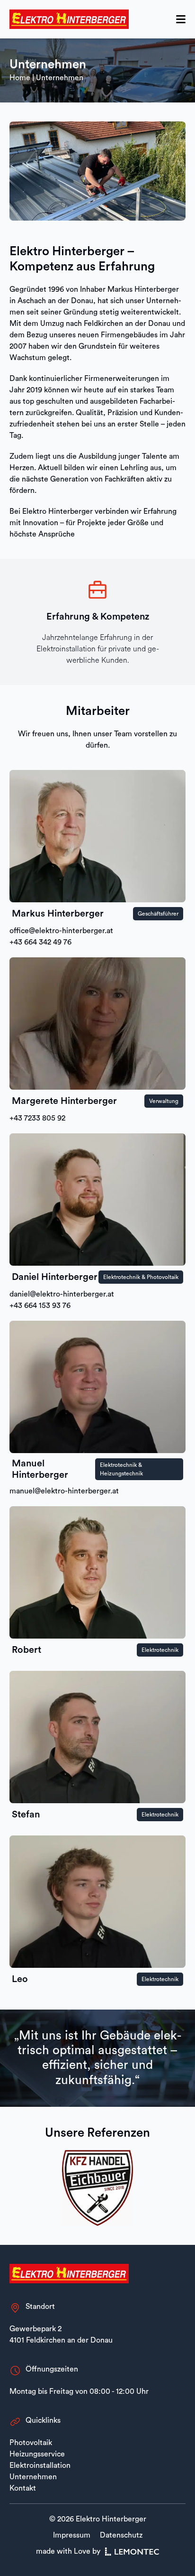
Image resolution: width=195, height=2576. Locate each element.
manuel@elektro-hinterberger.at (64, 1491)
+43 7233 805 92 (37, 1118)
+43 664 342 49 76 (40, 942)
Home (20, 78)
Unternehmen (33, 2477)
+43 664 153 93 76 (40, 1306)
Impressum (72, 2535)
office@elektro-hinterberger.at (61, 931)
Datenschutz (121, 2535)
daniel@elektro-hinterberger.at (62, 1294)
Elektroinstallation (40, 2465)
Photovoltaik (31, 2443)
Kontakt (30, 12)
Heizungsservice (37, 2454)
